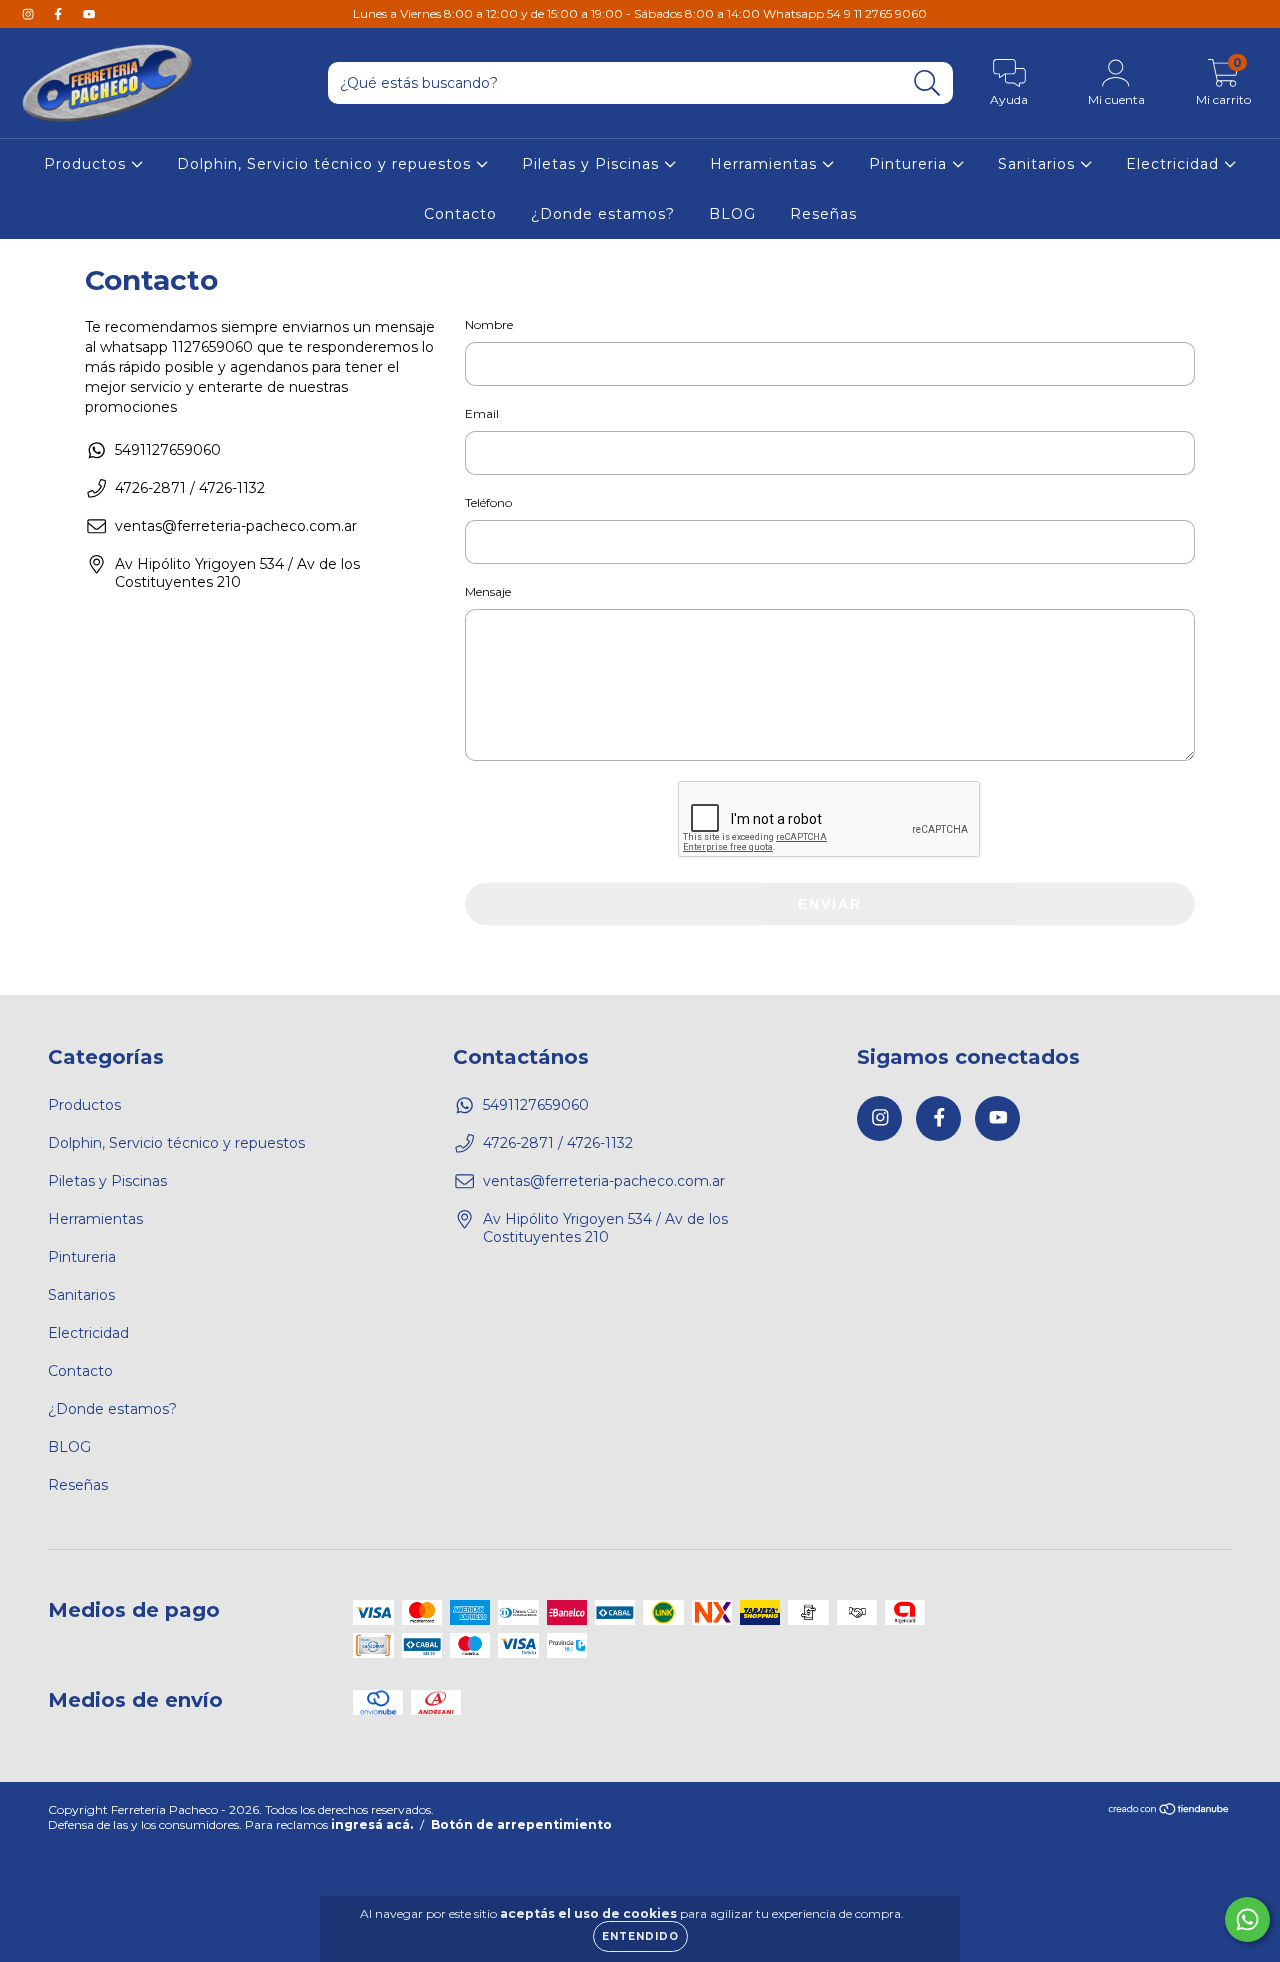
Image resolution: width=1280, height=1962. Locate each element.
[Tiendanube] (1169, 1811)
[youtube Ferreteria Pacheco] (89, 14)
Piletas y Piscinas (593, 164)
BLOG (732, 214)
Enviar (830, 904)
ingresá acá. (372, 1824)
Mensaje (488, 591)
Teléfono (488, 502)
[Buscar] (927, 83)
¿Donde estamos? (603, 214)
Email (482, 413)
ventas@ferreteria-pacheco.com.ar (236, 526)
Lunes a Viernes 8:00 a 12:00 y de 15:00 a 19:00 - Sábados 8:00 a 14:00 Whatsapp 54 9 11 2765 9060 (640, 13)
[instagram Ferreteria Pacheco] (30, 14)
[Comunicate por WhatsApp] (1247, 1919)
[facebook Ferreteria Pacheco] (60, 14)
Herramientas (766, 164)
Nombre (489, 324)
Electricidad (1175, 164)
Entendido (640, 1936)
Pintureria (910, 164)
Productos (87, 164)
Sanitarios (1039, 164)
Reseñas (823, 214)
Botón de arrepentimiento (521, 1824)
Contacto (460, 214)
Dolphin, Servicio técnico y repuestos (326, 164)
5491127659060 (168, 450)
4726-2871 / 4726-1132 (190, 488)
